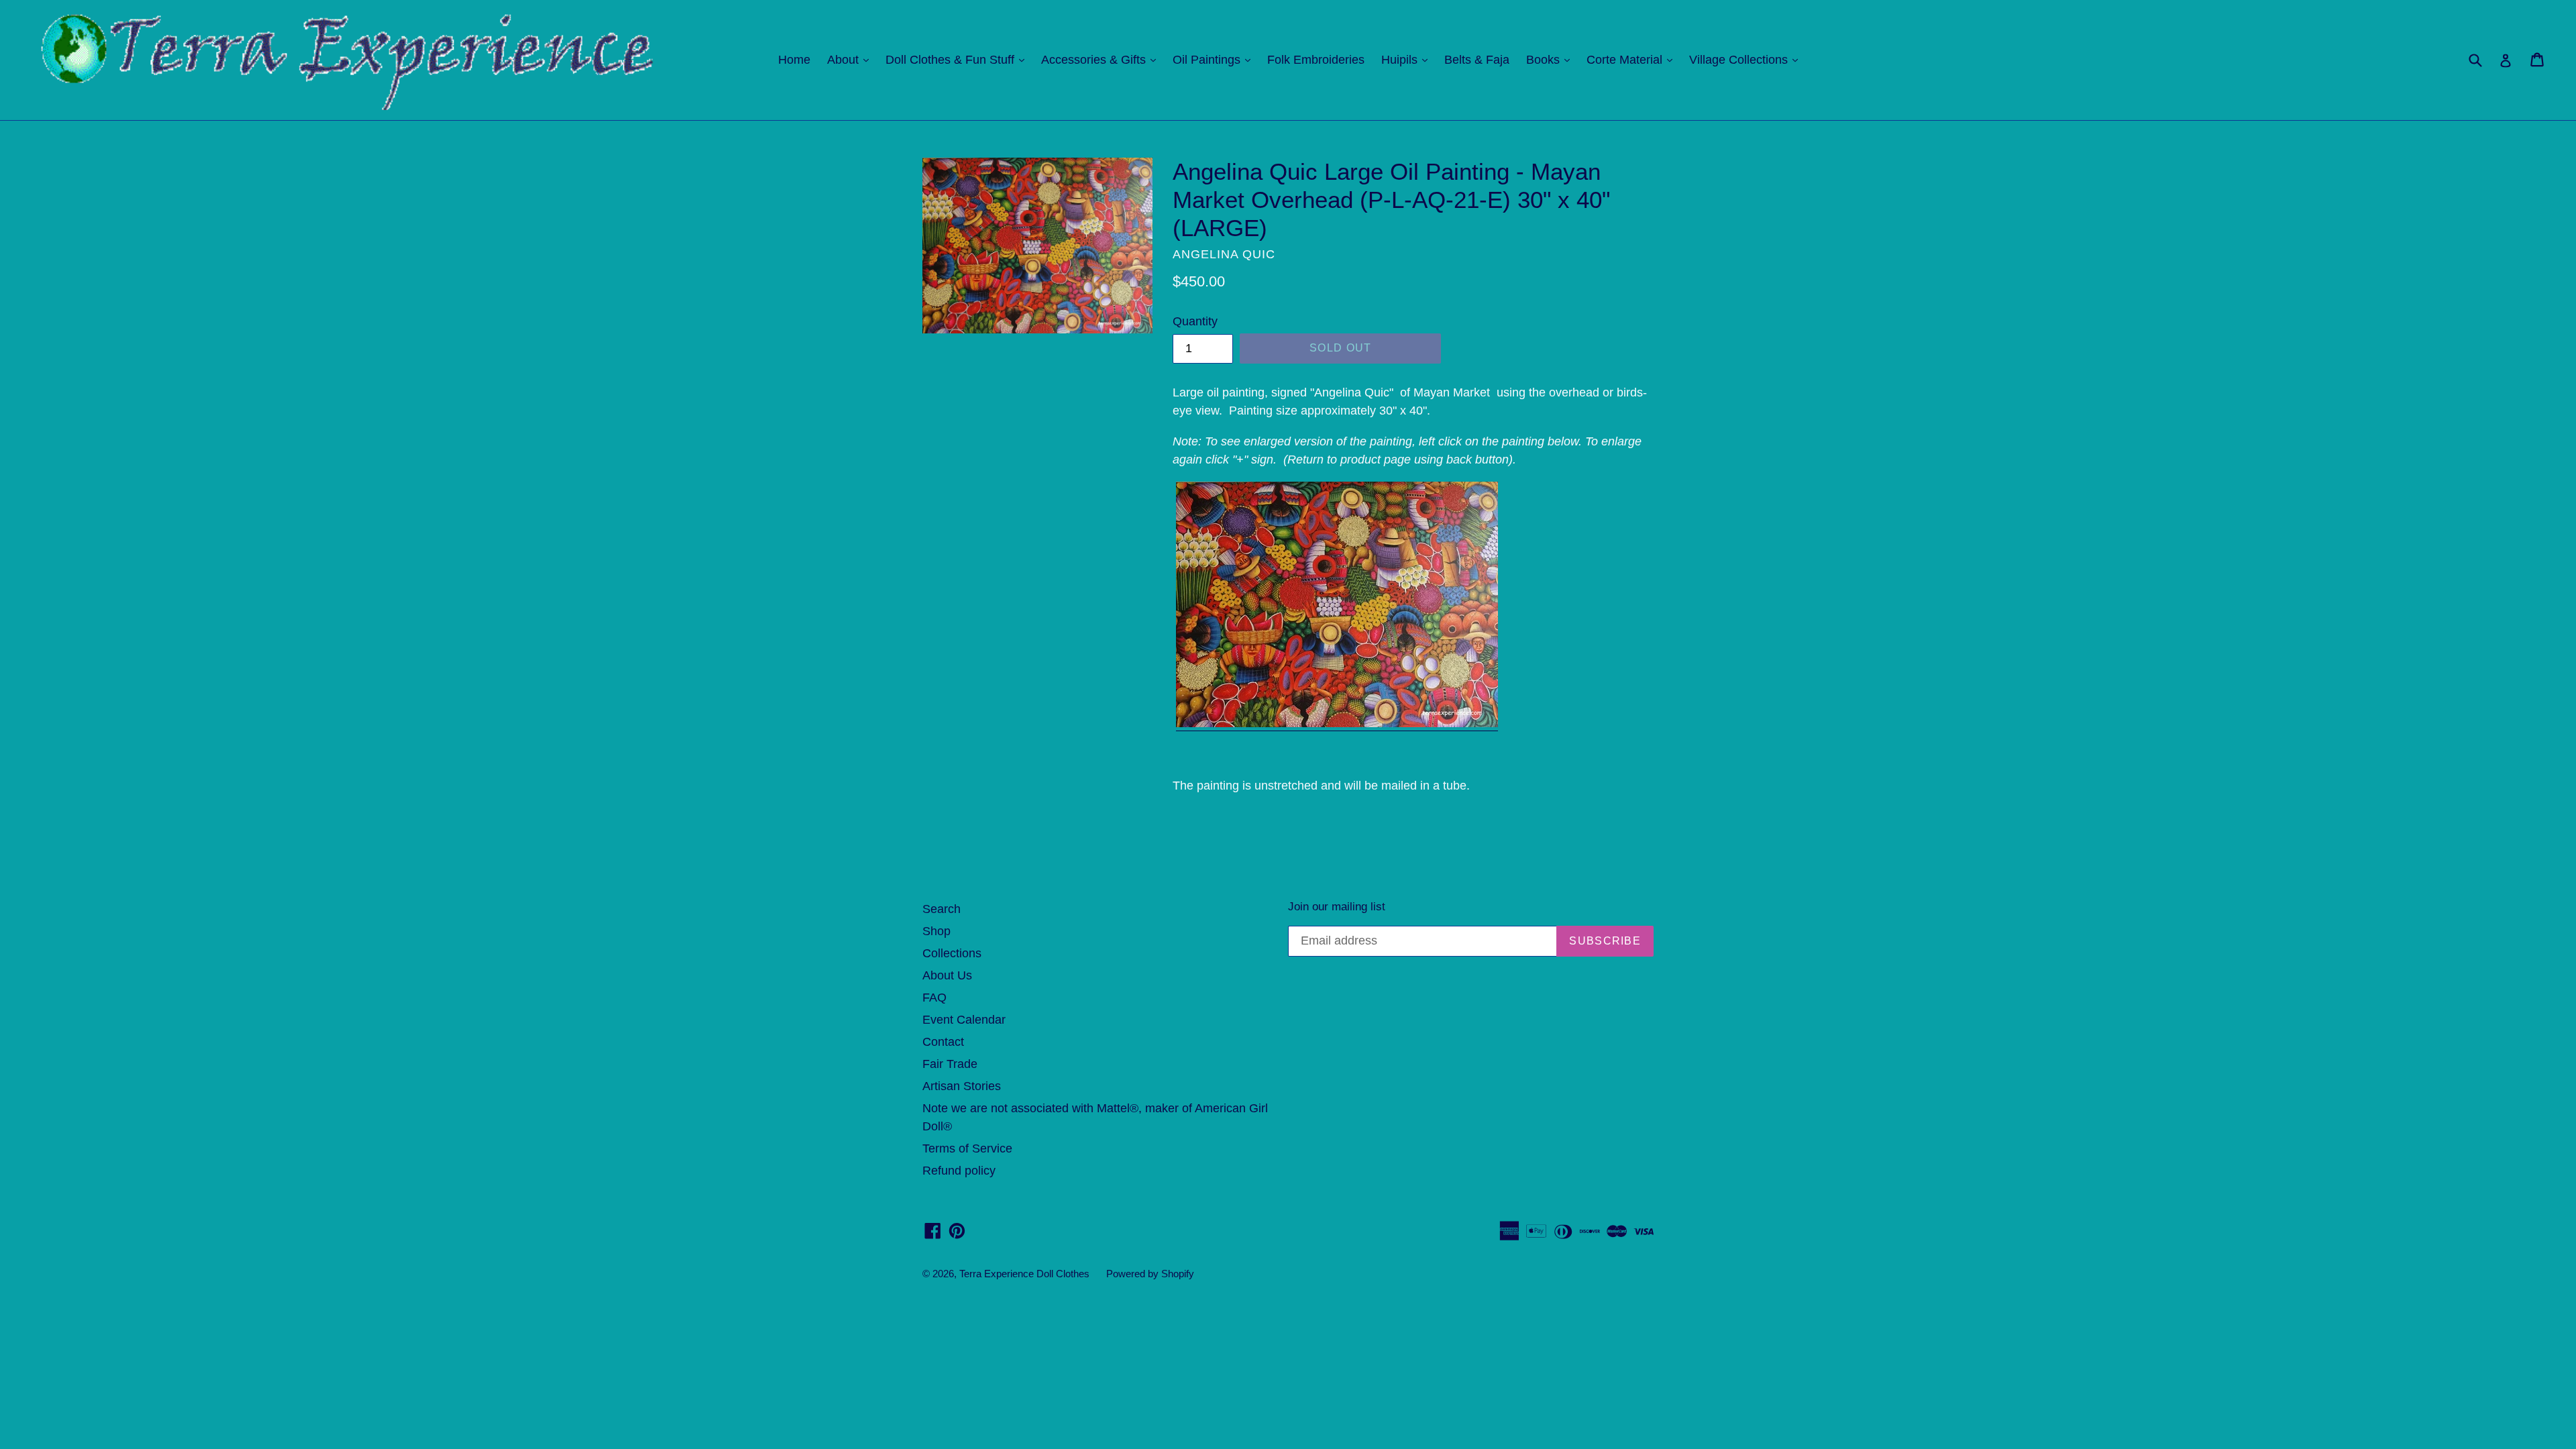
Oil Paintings (1215, 59)
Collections (952, 953)
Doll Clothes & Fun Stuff (958, 59)
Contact (943, 1042)
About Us (947, 975)
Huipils (1408, 59)
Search (942, 909)
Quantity (1195, 321)
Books (1551, 59)
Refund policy (959, 1171)
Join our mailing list (1337, 907)
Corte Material (1633, 59)
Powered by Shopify (1150, 1274)
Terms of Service (967, 1148)
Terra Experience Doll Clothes (1024, 1274)
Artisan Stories (962, 1086)
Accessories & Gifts (1102, 59)
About (851, 59)
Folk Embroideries (1316, 60)
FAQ (934, 998)
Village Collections (1747, 59)
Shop (936, 931)
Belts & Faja (1477, 60)
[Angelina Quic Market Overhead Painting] (1337, 724)
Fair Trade (950, 1064)
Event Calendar (964, 1020)
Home (794, 60)
